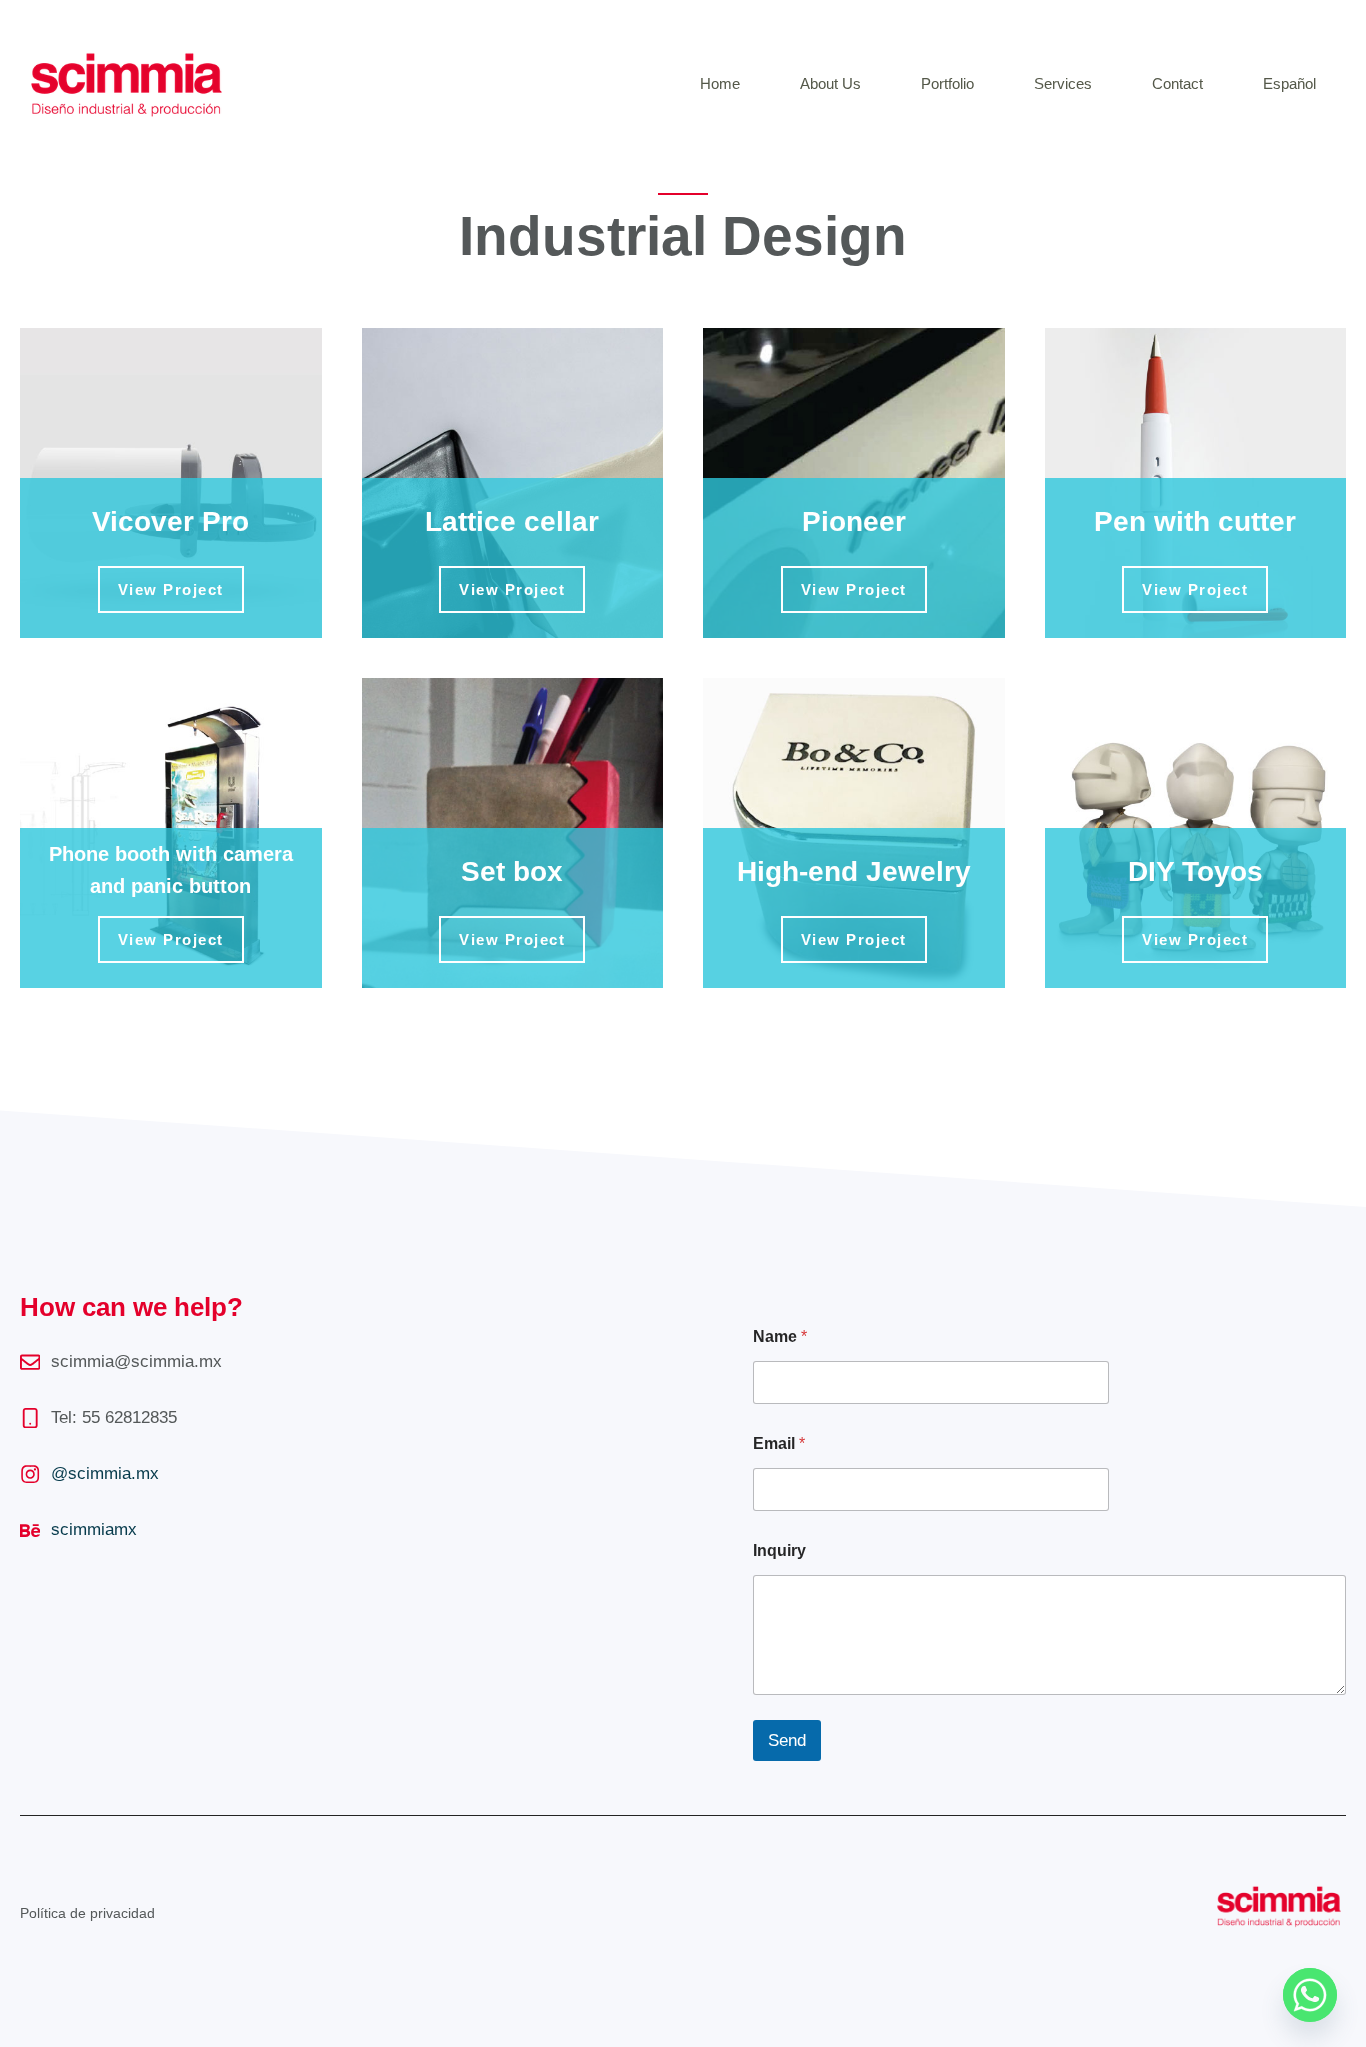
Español (1289, 83)
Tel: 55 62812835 (114, 1417)
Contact (1177, 83)
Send (787, 1740)
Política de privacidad (87, 1913)
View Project (171, 589)
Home (720, 83)
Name (780, 1336)
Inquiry (779, 1550)
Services (1063, 83)
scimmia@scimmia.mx (136, 1361)
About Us (830, 83)
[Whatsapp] (1310, 1995)
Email (779, 1443)
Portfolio (947, 83)
